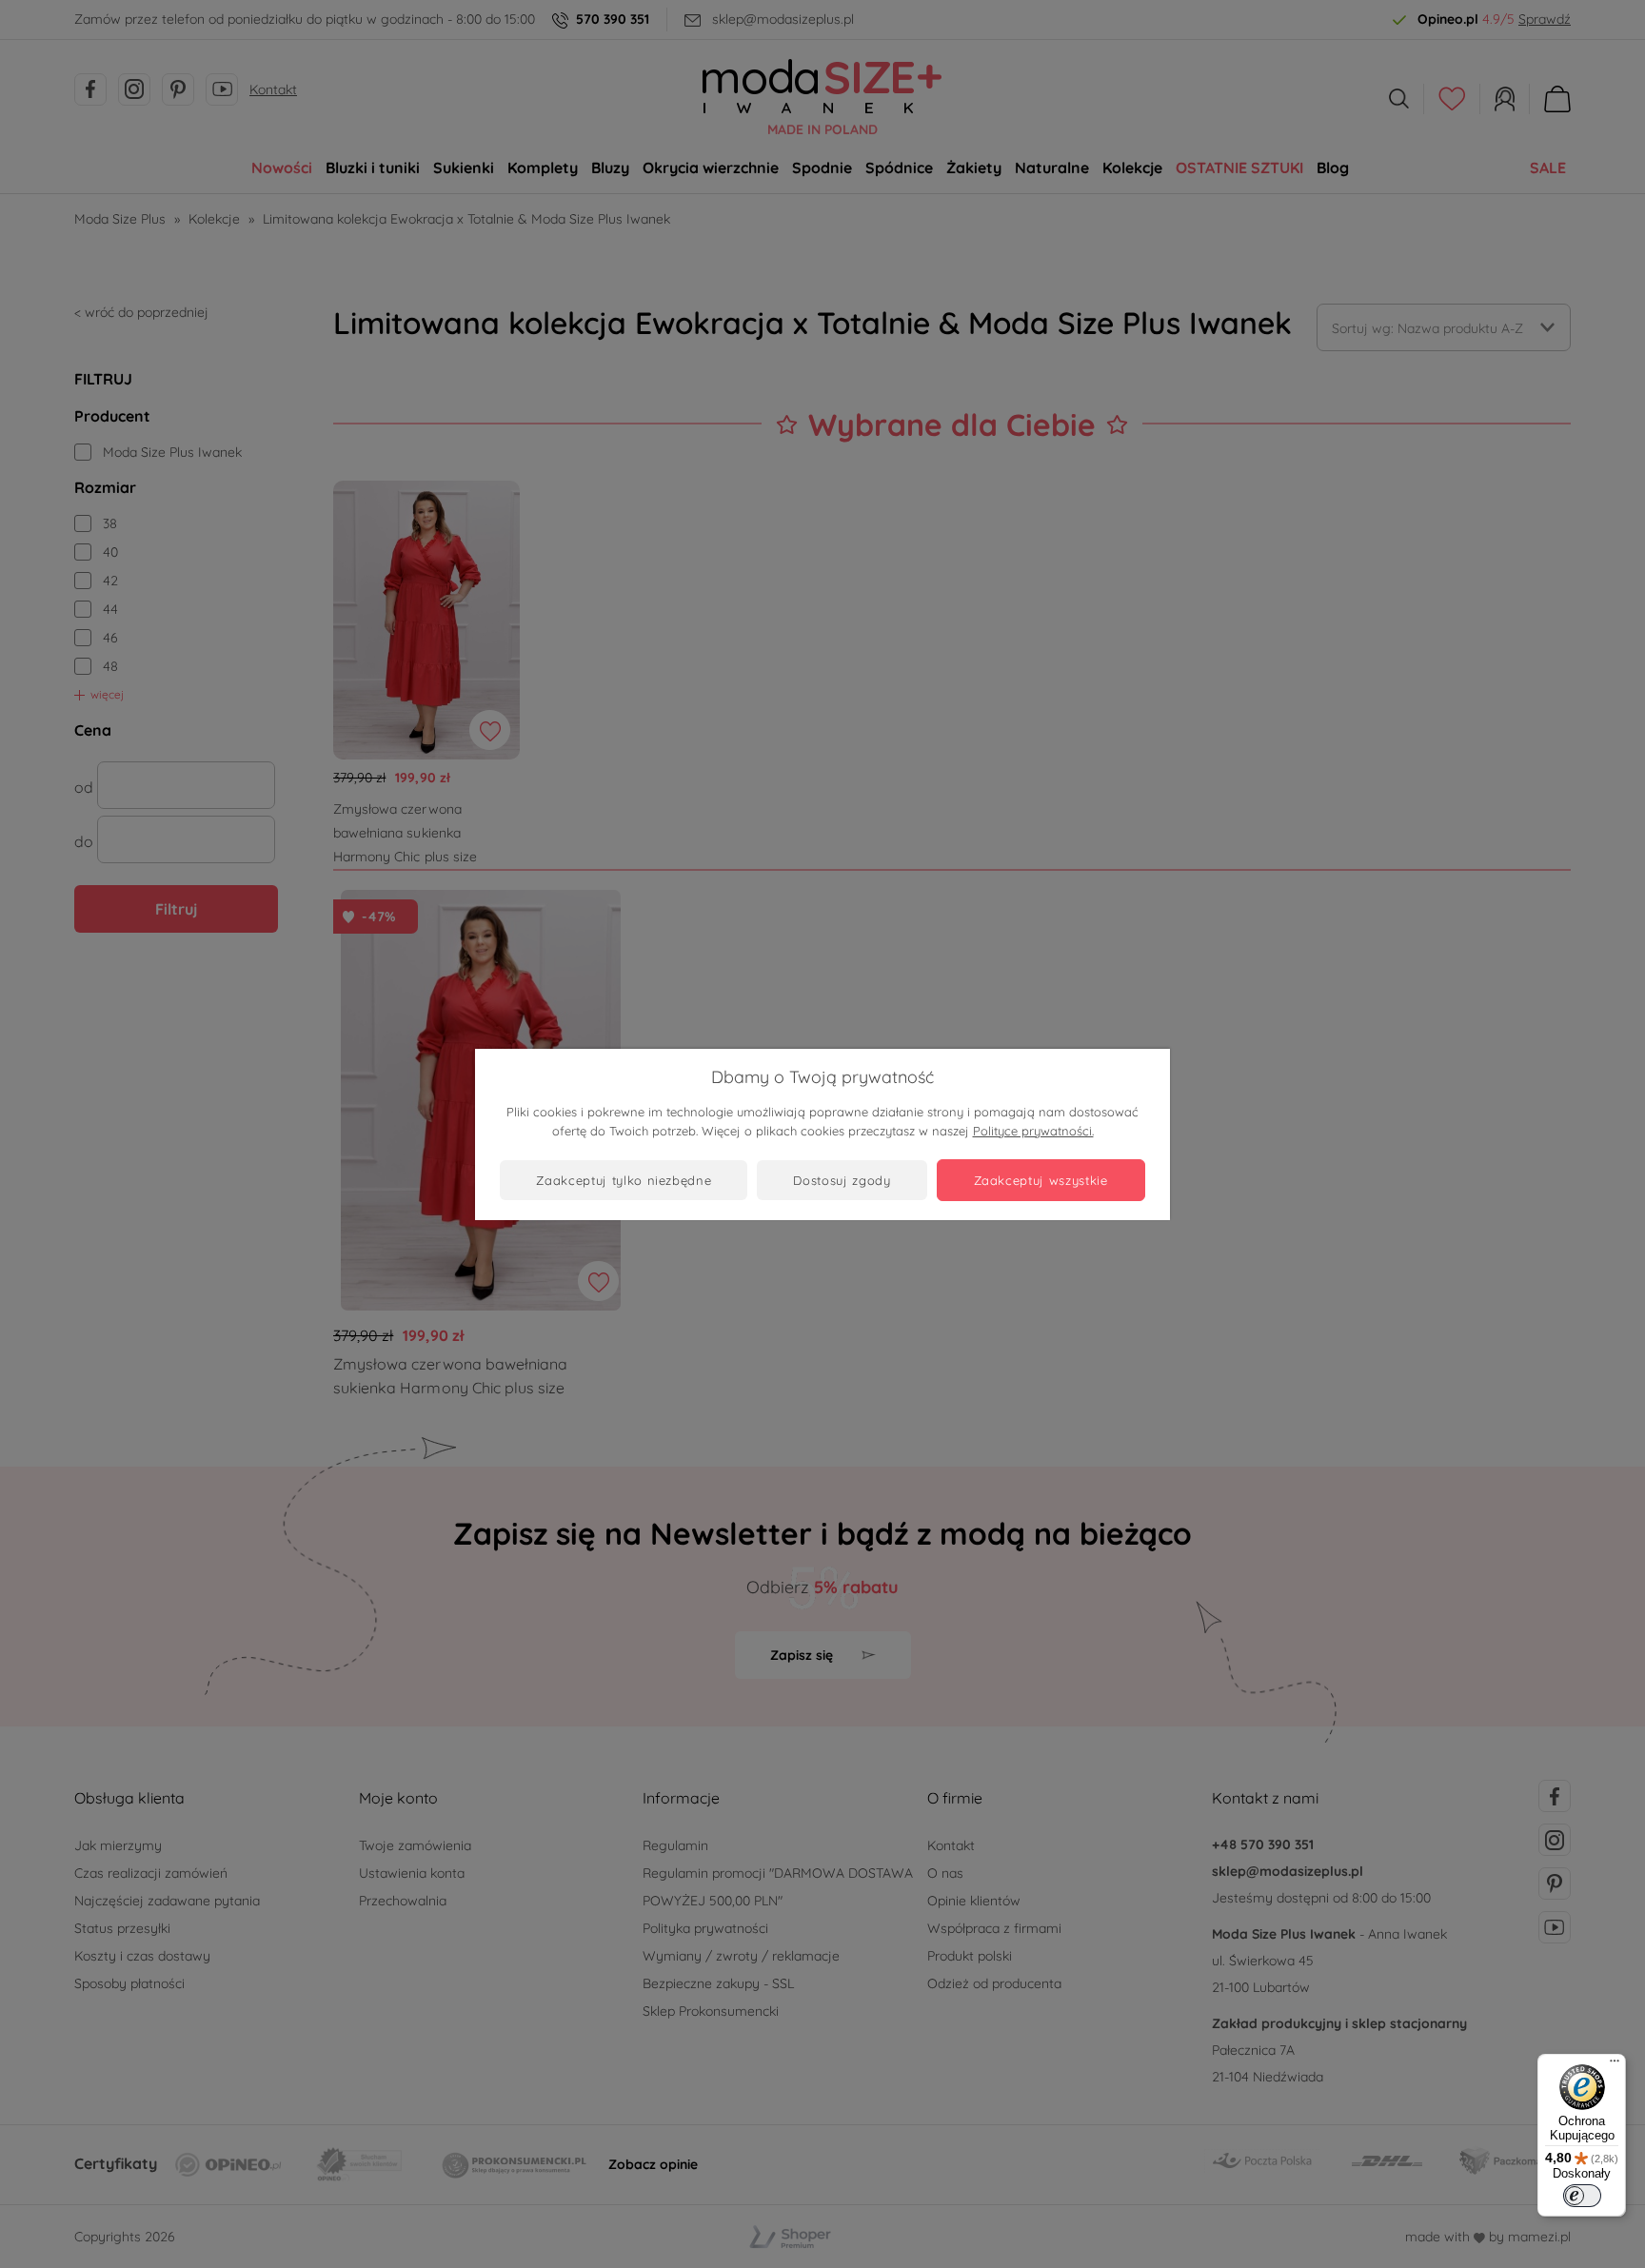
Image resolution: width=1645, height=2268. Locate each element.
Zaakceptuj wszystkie (1041, 1180)
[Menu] (1615, 2065)
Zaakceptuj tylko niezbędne (624, 1180)
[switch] (1582, 2196)
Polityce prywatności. (1033, 1131)
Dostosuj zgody (842, 1180)
